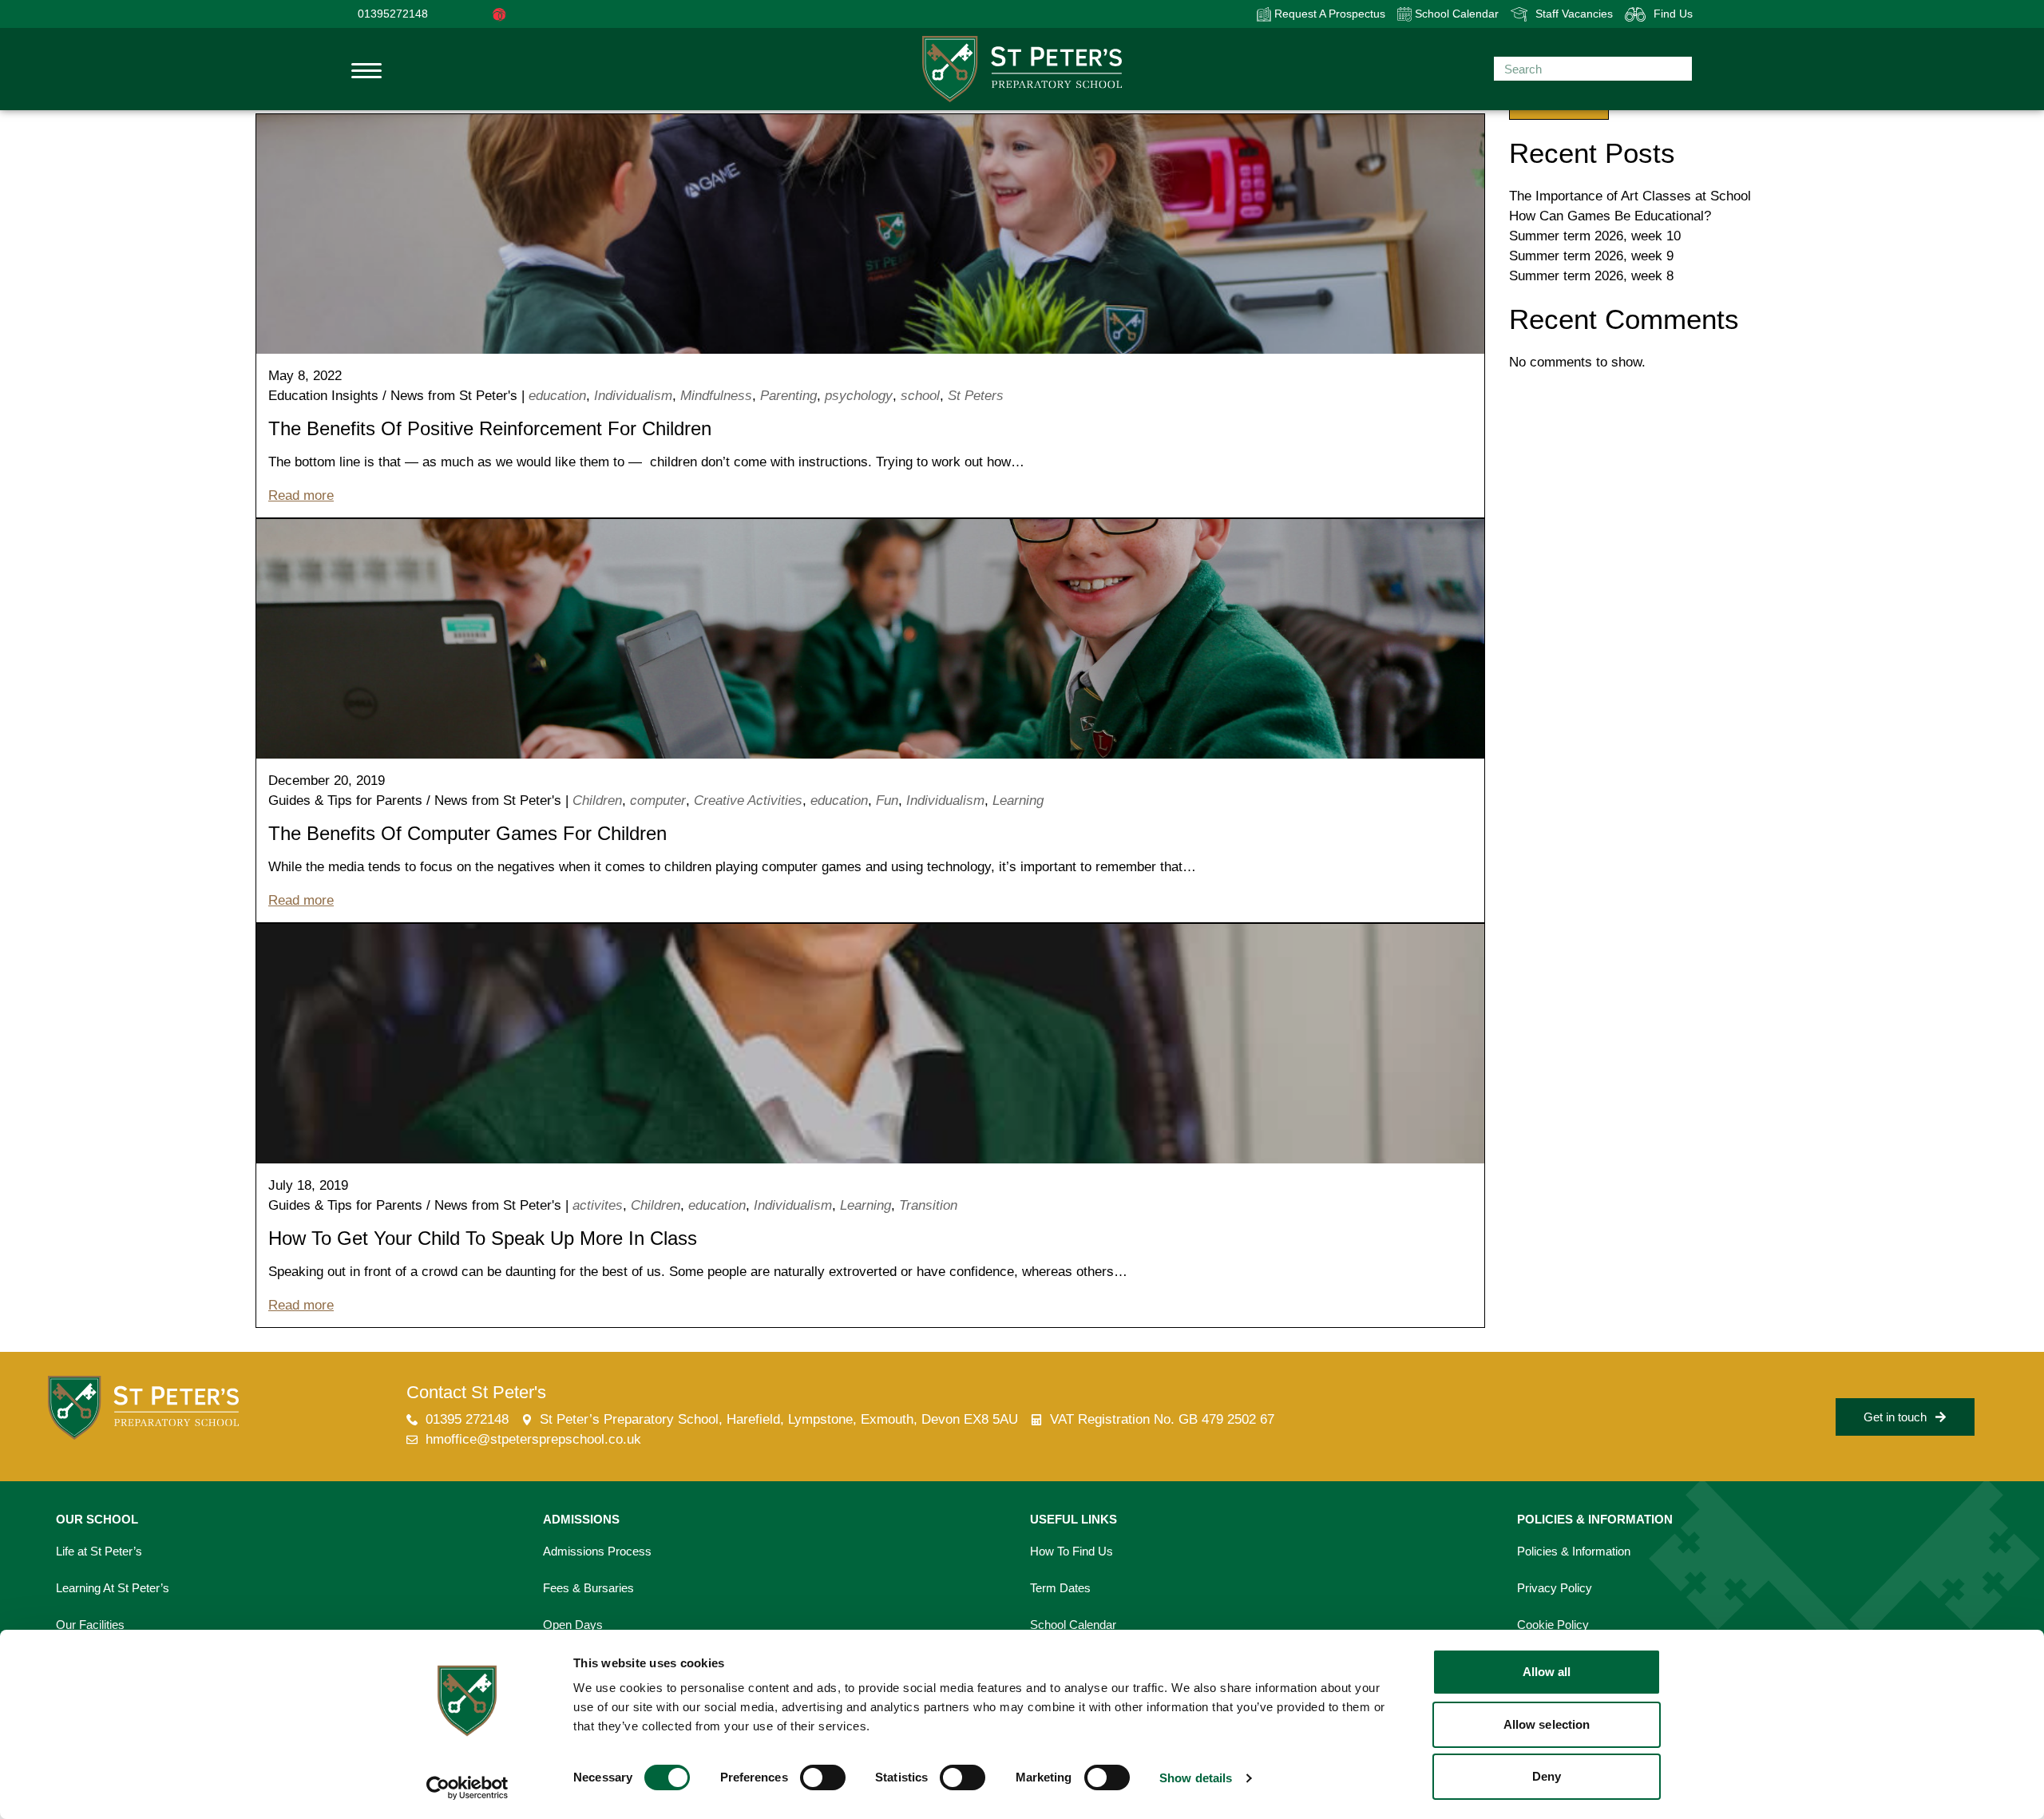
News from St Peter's (454, 396)
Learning (1018, 801)
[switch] (823, 1777)
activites (598, 1205)
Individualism (633, 396)
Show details (1196, 1778)
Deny (1547, 1776)
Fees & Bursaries (588, 1588)
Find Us (1673, 14)
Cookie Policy (1553, 1625)
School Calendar (1455, 14)
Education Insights (323, 396)
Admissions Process (597, 1551)
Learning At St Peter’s (113, 1588)
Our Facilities (90, 1625)
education (557, 396)
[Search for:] (1593, 69)
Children (597, 801)
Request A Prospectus (1328, 14)
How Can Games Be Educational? (1610, 216)
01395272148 (393, 14)
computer (658, 801)
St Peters (976, 396)
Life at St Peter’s (99, 1551)
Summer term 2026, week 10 (1595, 236)
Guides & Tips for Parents (345, 801)
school (920, 396)
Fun (887, 801)
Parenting (788, 396)
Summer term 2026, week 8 (1591, 276)
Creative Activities (748, 801)
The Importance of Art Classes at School (1630, 196)
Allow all (1547, 1672)
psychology (859, 396)
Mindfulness (716, 396)
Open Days (573, 1625)
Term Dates (1060, 1588)
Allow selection (1547, 1724)
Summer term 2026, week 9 (1591, 256)
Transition (928, 1205)
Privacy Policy (1555, 1588)
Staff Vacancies (1574, 14)
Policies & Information (1574, 1551)
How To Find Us (1072, 1551)
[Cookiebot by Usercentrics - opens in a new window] (467, 1788)
